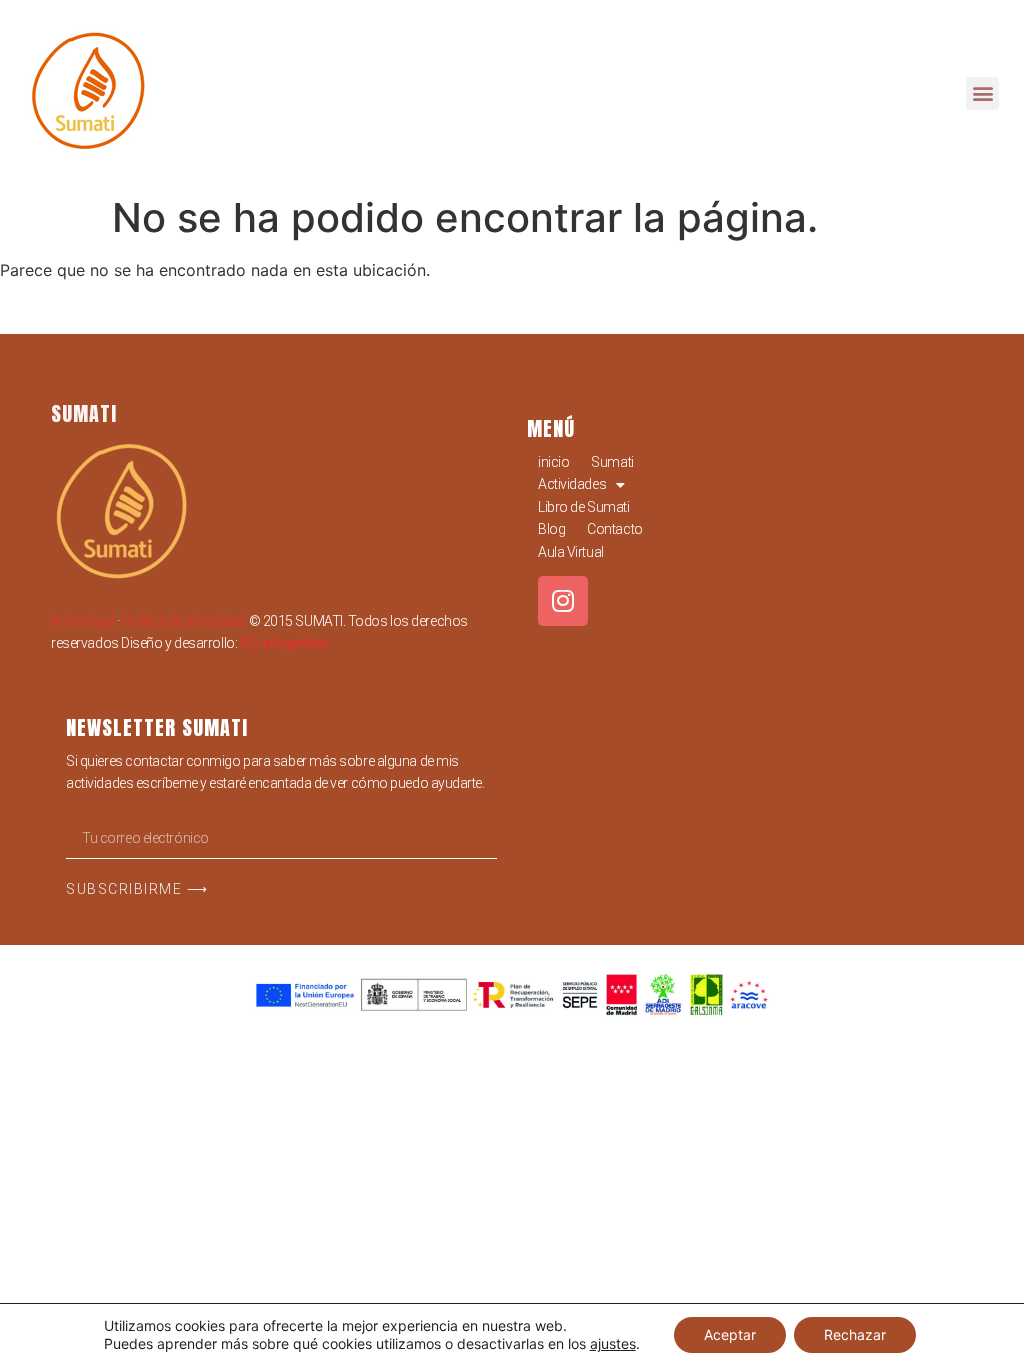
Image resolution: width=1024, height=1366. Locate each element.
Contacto (614, 529)
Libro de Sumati (583, 507)
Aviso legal (82, 621)
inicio (553, 462)
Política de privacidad (184, 621)
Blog (551, 529)
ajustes (613, 1343)
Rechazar (855, 1334)
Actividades (572, 484)
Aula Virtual (571, 552)
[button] (982, 93)
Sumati (612, 462)
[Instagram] (563, 601)
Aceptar (730, 1334)
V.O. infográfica (284, 643)
